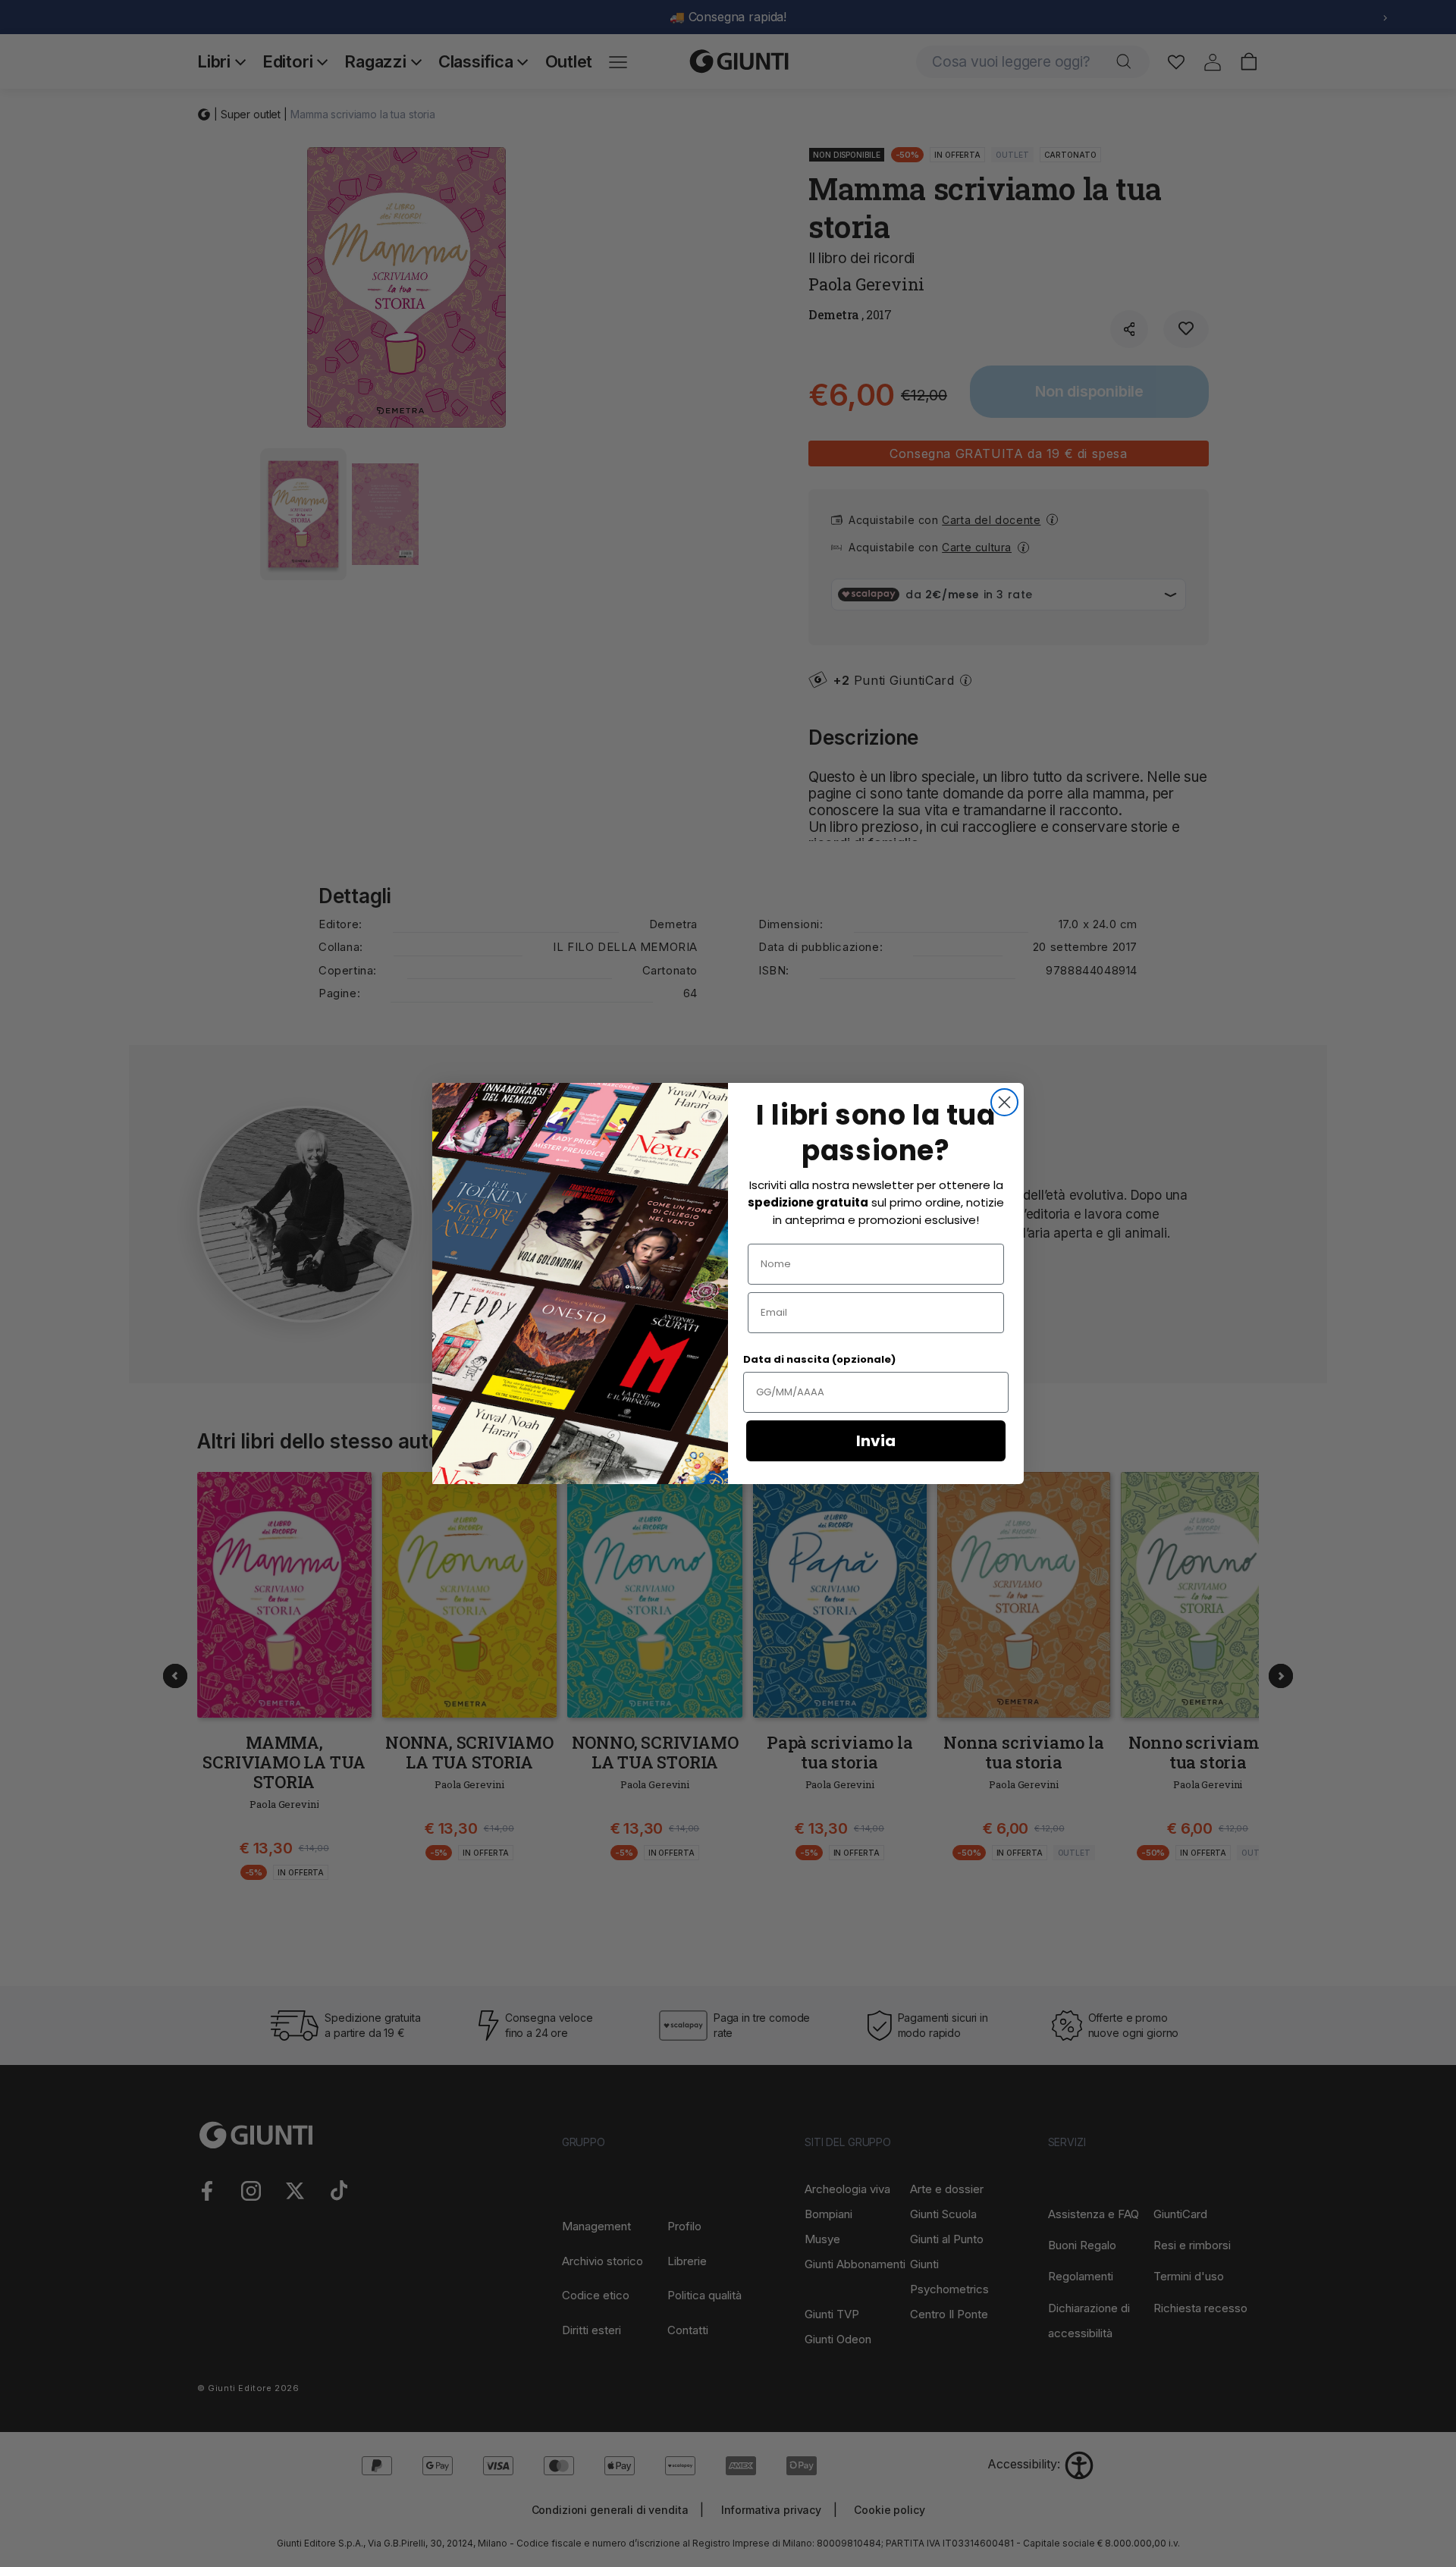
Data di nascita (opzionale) (819, 1359)
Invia (876, 1441)
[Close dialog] (1004, 1102)
